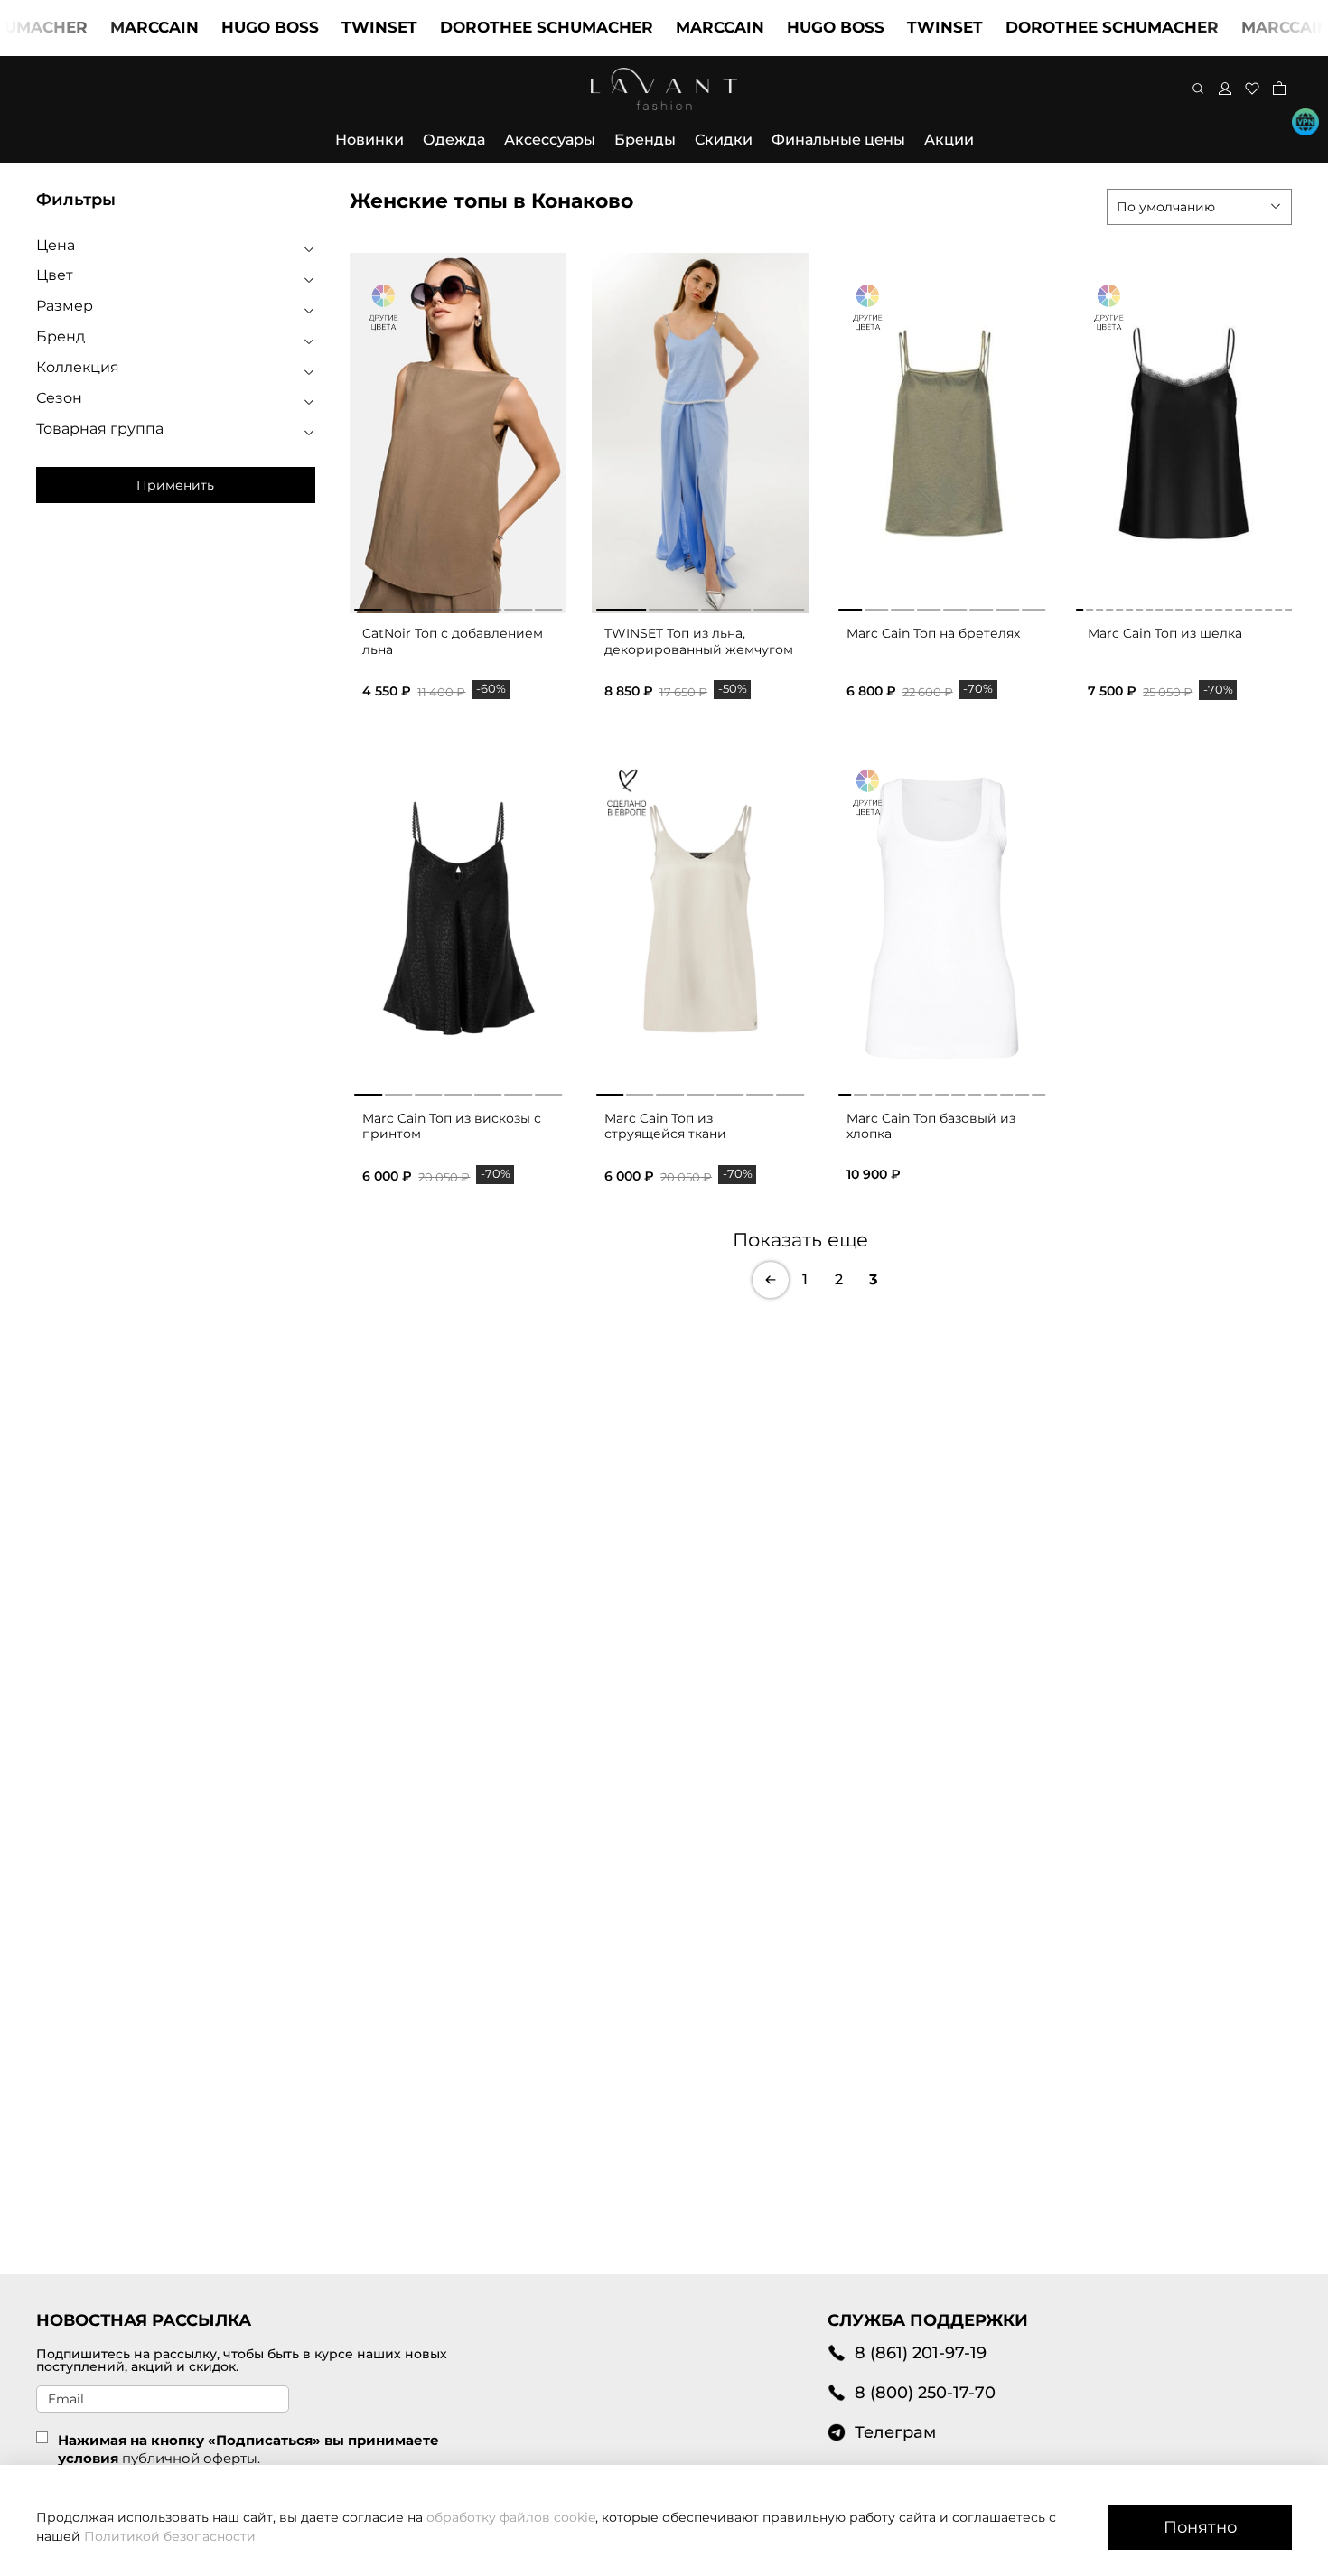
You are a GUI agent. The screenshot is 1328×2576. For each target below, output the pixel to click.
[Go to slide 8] (1033, 606)
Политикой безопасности (170, 2536)
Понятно (1200, 2527)
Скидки (724, 140)
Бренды (645, 140)
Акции (949, 140)
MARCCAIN (110, 27)
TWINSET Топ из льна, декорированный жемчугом (699, 641)
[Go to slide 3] (428, 606)
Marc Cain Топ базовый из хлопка (931, 1126)
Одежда (454, 140)
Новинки (369, 140)
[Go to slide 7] (548, 606)
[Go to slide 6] (519, 606)
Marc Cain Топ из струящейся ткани (665, 1126)
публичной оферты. (191, 2458)
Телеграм (895, 2432)
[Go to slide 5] (488, 606)
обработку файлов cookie (511, 2517)
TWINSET (335, 27)
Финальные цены (838, 140)
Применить (175, 485)
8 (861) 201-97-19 (921, 2352)
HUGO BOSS (226, 27)
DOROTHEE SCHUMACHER (502, 27)
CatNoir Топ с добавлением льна (453, 641)
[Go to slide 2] (398, 606)
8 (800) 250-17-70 (925, 2392)
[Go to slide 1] (368, 606)
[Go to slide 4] (458, 606)
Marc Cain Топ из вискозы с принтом (452, 1126)
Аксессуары (550, 140)
